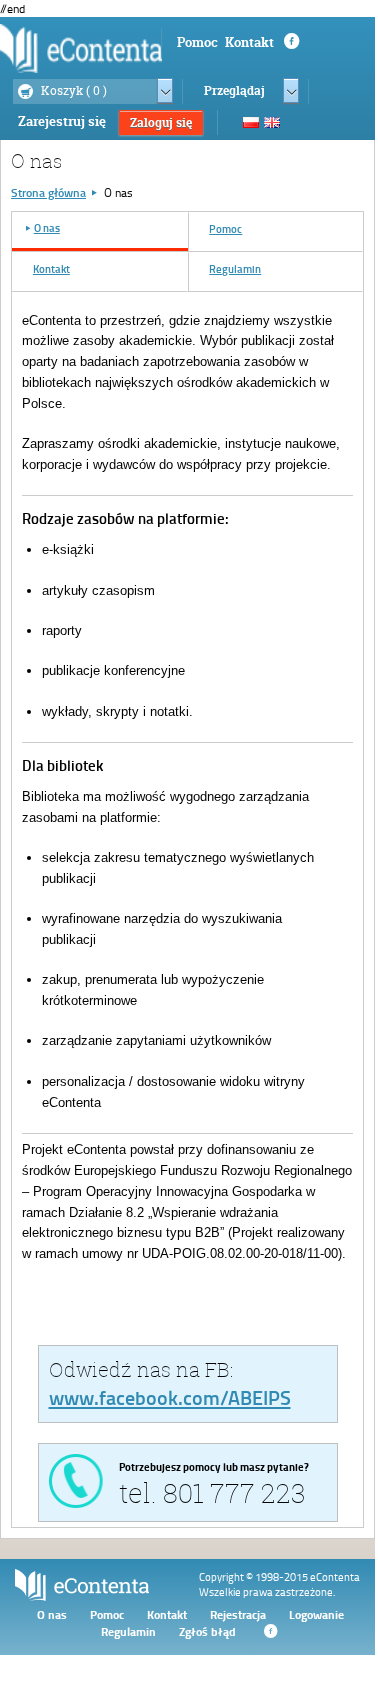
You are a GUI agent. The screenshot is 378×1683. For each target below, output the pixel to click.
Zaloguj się (161, 122)
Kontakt (249, 42)
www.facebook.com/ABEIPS (170, 1397)
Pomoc (197, 42)
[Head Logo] (81, 47)
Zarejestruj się (62, 121)
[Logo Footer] (82, 1596)
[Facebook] (269, 1631)
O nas (52, 1614)
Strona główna (48, 192)
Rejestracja (238, 1614)
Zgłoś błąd (207, 1631)
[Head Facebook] (290, 41)
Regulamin (128, 1631)
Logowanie (316, 1614)
